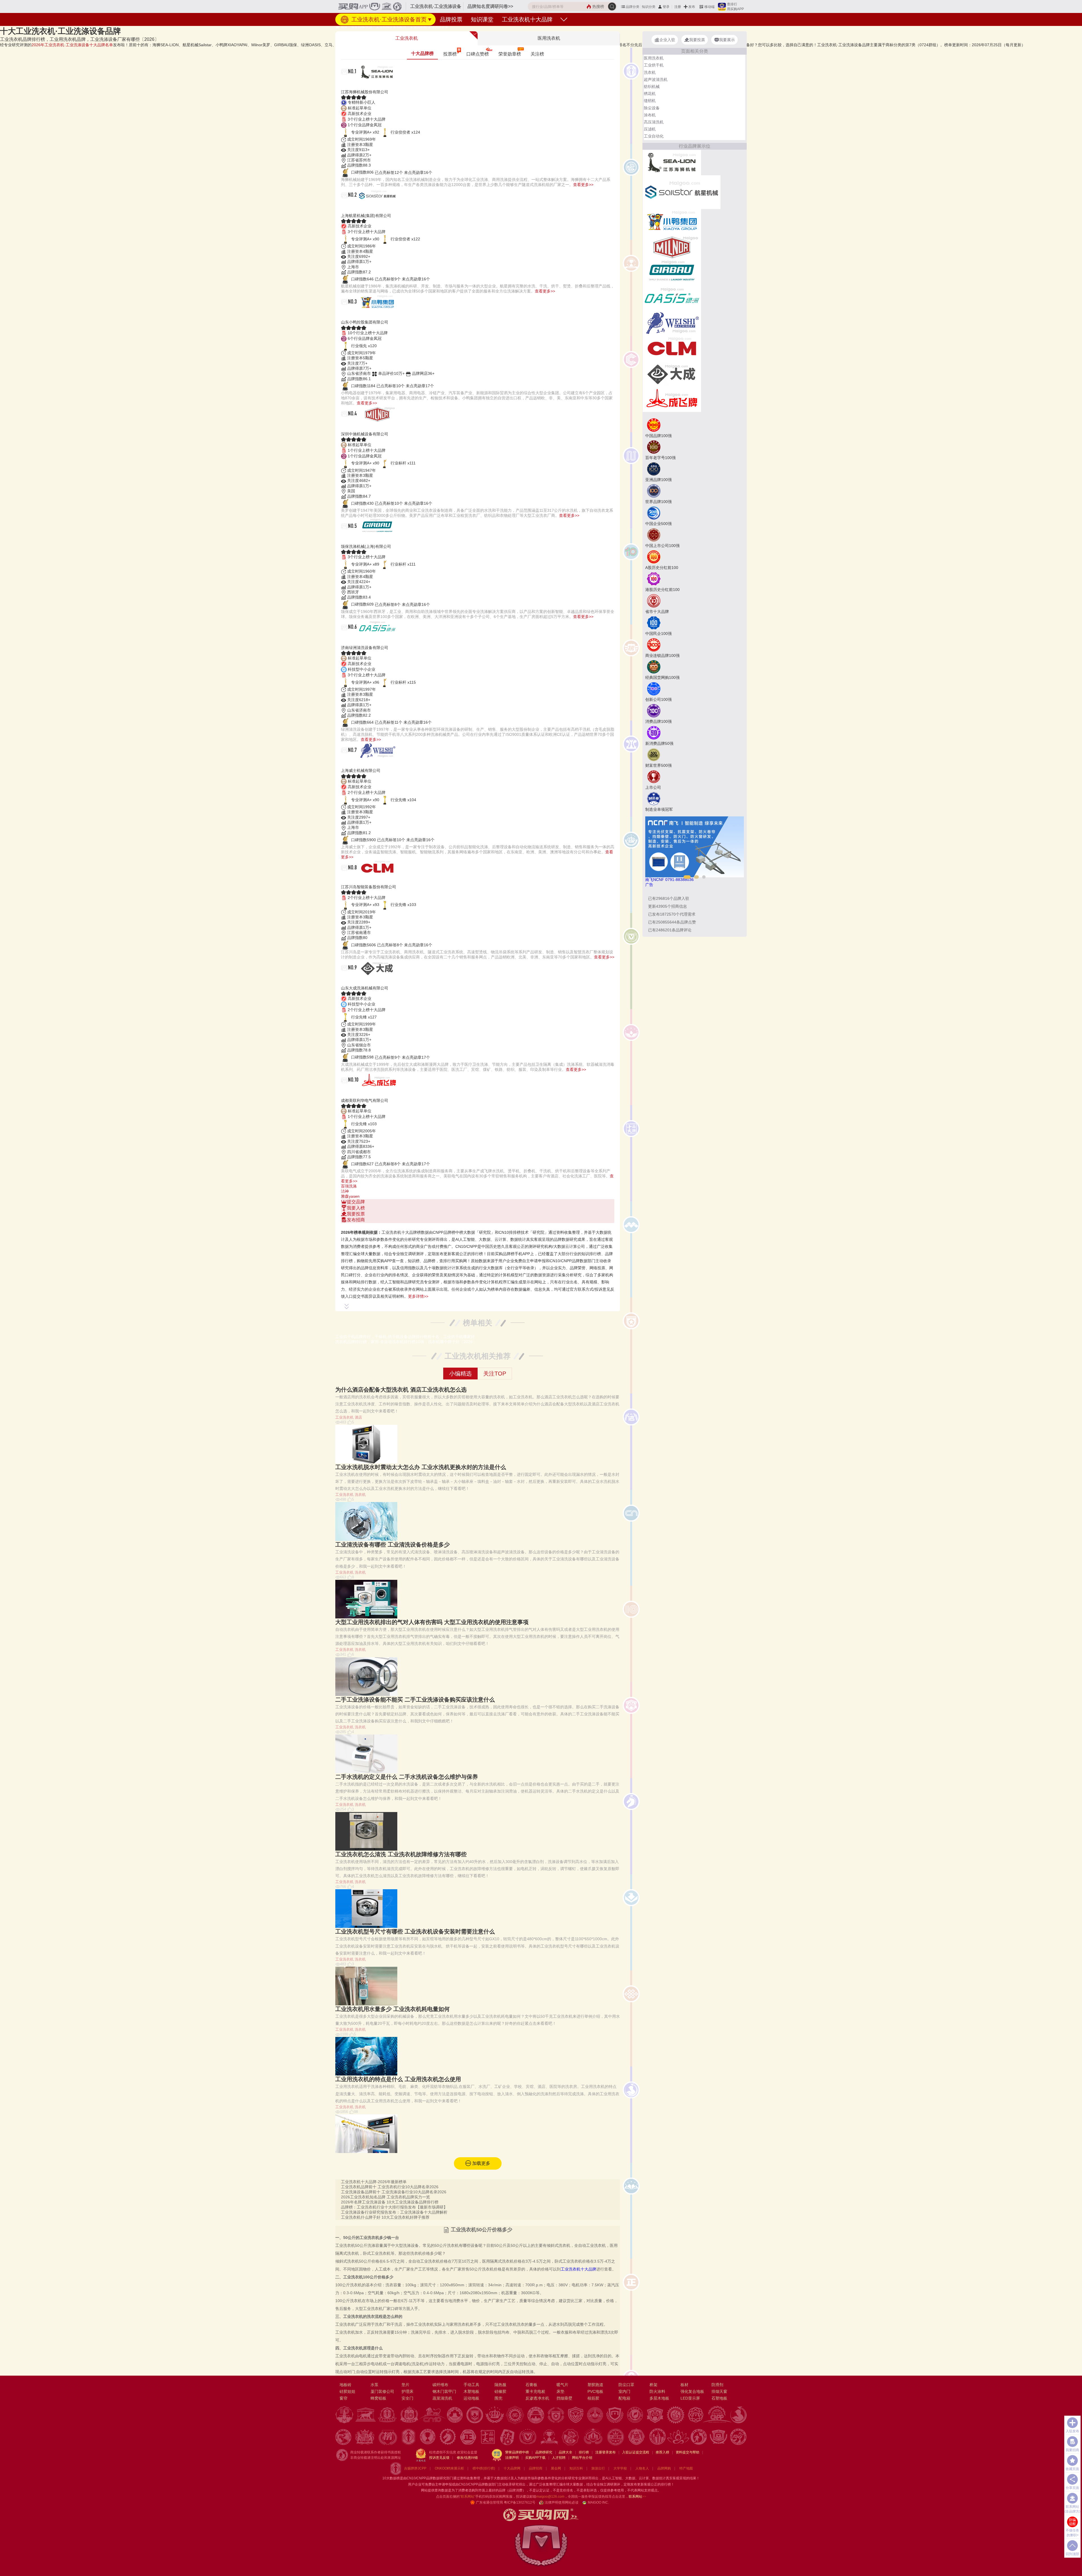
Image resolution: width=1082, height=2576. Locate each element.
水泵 (374, 2385)
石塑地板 (719, 2398)
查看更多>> (583, 185)
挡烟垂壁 (564, 2398)
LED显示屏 (690, 2398)
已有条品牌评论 (670, 930)
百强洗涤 (349, 1186)
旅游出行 (598, 2468)
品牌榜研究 (544, 2452)
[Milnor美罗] (672, 247)
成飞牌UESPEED (367, 1094)
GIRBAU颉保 (361, 540)
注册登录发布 (606, 2452)
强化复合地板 (692, 2391)
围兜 (498, 2398)
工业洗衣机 (344, 1417)
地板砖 (345, 2385)
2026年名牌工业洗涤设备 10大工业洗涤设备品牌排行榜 (390, 2202)
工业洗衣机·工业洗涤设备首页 (388, 19)
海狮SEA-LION (364, 85)
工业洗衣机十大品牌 (527, 19)
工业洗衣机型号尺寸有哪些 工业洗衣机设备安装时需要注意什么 (415, 1932)
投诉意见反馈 (439, 2458)
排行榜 (584, 2452)
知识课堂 (482, 19)
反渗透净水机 (537, 2398)
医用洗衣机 (654, 58)
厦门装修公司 (382, 2391)
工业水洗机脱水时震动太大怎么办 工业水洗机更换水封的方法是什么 (421, 1467)
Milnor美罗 (358, 427)
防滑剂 (717, 2385)
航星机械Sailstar (367, 209)
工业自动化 (654, 136)
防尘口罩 (626, 2385)
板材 (684, 2385)
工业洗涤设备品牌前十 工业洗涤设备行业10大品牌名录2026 (394, 2192)
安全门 (407, 2398)
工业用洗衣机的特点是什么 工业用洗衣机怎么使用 (398, 2079)
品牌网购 (664, 2468)
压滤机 (650, 129)
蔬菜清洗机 (442, 2398)
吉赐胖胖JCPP (415, 2468)
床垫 (560, 2391)
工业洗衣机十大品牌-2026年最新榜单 (374, 2182)
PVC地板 (595, 2391)
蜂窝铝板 (378, 2398)
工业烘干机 (654, 65)
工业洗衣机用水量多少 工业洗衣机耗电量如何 (393, 2009)
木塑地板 (471, 2391)
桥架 (653, 2385)
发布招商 (356, 1220)
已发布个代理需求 (672, 914)
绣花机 (650, 94)
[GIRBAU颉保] (672, 272)
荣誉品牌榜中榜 (517, 2452)
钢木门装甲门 (444, 2391)
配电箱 (624, 2398)
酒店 (358, 1417)
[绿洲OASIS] (672, 297)
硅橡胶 (500, 2391)
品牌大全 (566, 2452)
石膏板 (531, 2385)
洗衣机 (360, 1495)
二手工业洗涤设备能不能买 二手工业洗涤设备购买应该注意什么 (415, 1700)
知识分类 (649, 7)
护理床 (407, 2391)
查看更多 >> (478, 1226)
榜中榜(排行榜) (484, 2468)
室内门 (624, 2391)
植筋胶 (593, 2398)
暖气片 (562, 2385)
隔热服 (500, 2385)
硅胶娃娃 (347, 2391)
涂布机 (650, 115)
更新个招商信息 (668, 906)
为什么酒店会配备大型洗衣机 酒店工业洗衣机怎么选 (401, 1390)
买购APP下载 (535, 2458)
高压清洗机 (654, 122)
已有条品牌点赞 (672, 922)
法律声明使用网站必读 (562, 2502)
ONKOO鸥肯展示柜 (449, 2468)
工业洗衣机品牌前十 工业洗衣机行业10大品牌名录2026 (390, 2187)
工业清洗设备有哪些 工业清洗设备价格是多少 (393, 1545)
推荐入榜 (662, 2452)
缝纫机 (650, 101)
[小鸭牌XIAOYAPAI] (672, 221)
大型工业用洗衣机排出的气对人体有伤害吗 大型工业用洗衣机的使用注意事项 (432, 1622)
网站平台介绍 (582, 2458)
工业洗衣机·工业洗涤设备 (429, 27)
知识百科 (576, 2468)
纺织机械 (652, 87)
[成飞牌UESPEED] (672, 399)
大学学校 (620, 2468)
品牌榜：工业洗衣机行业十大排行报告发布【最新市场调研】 (394, 2207)
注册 (678, 7)
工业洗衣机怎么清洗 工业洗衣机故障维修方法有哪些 (401, 1854)
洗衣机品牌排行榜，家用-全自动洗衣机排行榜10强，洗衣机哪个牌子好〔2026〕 (406, 1342)
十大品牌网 (512, 2468)
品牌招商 (536, 2468)
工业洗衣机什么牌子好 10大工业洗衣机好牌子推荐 (385, 2217)
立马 (348, 764)
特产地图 (686, 2468)
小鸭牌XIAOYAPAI (369, 315)
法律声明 (512, 2458)
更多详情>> (418, 1296)
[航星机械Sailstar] (682, 192)
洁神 (345, 1191)
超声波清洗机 (656, 79)
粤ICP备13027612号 (520, 2502)
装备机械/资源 (362, 27)
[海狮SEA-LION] (672, 162)
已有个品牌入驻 (669, 898)
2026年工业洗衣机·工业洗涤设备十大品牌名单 (72, 45)
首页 (344, 27)
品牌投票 (451, 19)
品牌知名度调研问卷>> (490, 6)
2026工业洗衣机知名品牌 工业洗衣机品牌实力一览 (385, 2197)
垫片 (405, 2385)
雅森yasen (350, 1196)
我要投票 (356, 1214)
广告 (649, 885)
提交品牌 (356, 1202)
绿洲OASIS (358, 641)
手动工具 (471, 2385)
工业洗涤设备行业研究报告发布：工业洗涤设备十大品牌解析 (394, 2212)
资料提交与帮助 (688, 2452)
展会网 (556, 2468)
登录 (666, 7)
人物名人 (642, 2468)
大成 (348, 981)
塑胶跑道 (595, 2385)
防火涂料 (657, 2391)
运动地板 (471, 2398)
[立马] (672, 323)
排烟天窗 (719, 2391)
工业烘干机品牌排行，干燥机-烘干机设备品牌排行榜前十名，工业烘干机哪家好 (405, 1337)
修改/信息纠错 (467, 2458)
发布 (692, 7)
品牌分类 (633, 7)
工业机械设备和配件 (391, 27)
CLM (348, 881)
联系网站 (637, 2497)
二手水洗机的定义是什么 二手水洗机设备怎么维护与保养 (407, 1777)
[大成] (672, 373)
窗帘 (343, 2398)
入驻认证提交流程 (636, 2452)
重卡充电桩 (535, 2391)
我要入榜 (356, 1208)
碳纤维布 (440, 2385)
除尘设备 (652, 108)
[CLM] (672, 348)
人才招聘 (559, 2458)
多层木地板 (659, 2398)
